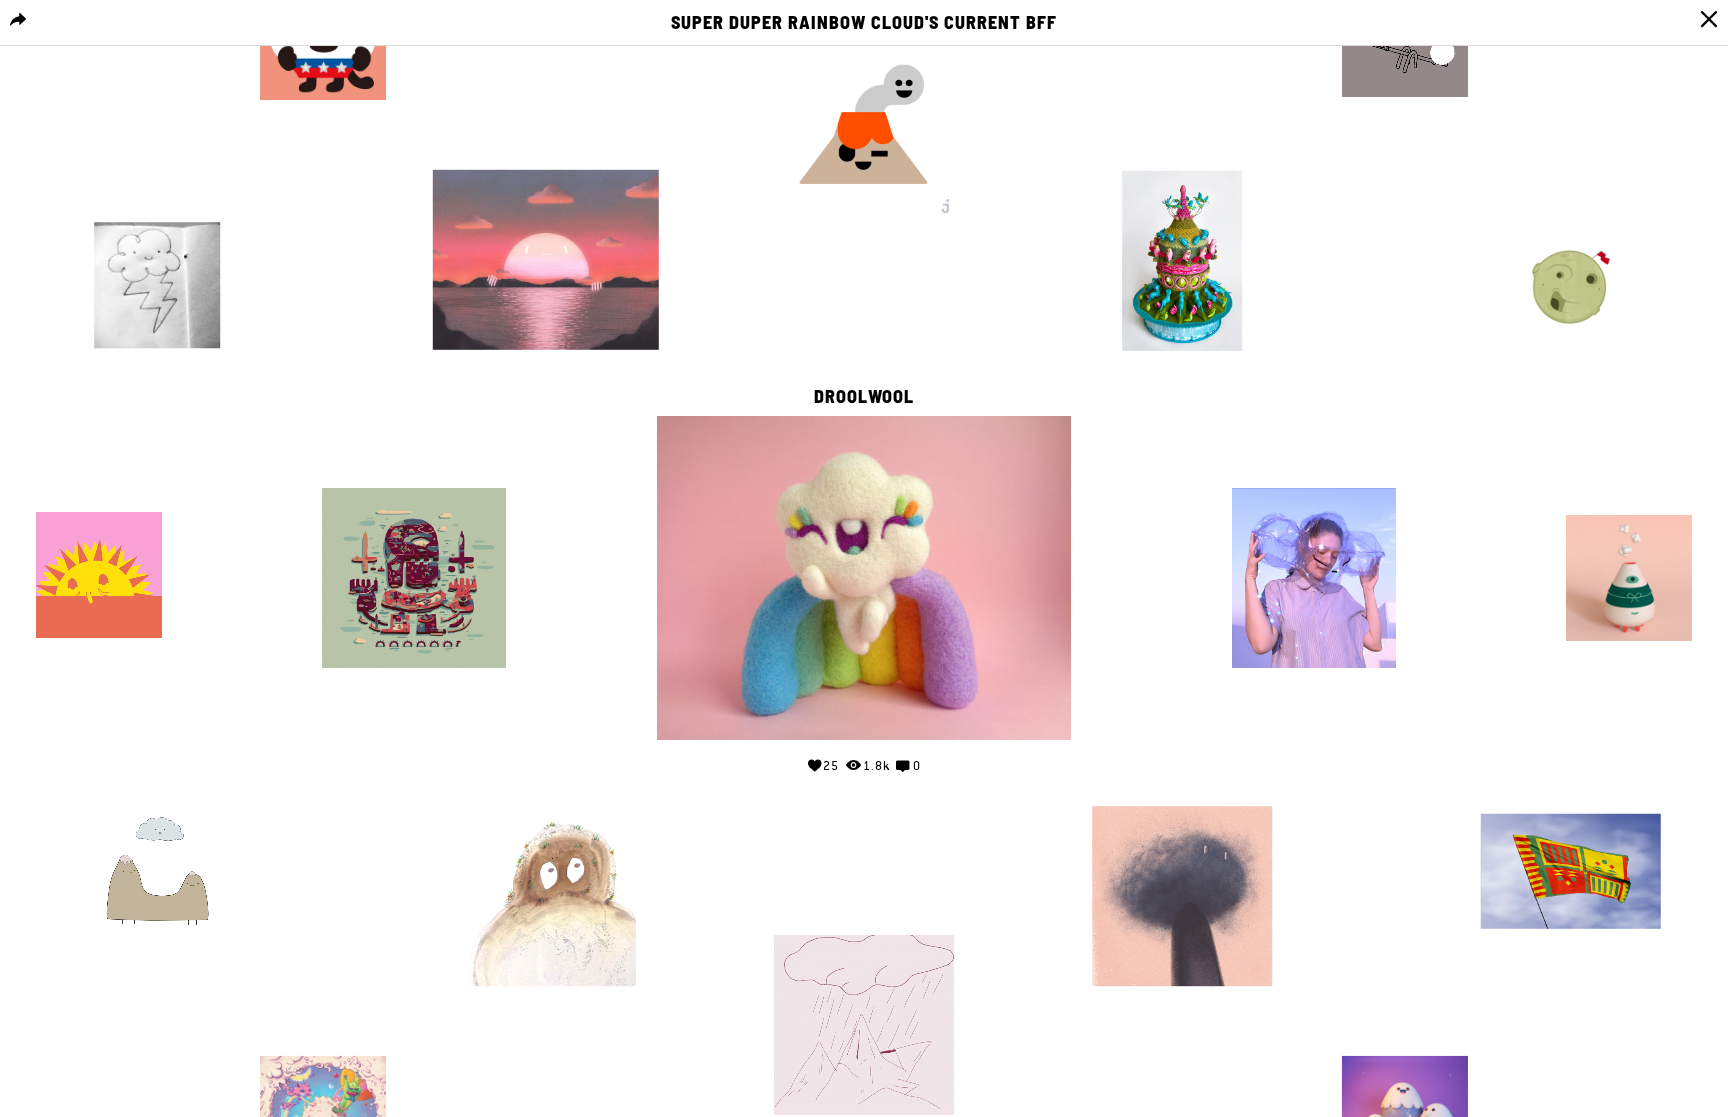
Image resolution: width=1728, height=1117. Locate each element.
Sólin (1182, 787)
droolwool (864, 397)
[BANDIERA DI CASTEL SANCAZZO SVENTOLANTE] (1571, 871)
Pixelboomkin (1405, 1037)
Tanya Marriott (1173, 150)
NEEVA (1570, 794)
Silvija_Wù (157, 203)
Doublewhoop (545, 787)
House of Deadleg (1570, 203)
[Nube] (1182, 897)
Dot (1313, 469)
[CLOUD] (157, 286)
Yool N (864, 915)
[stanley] (546, 897)
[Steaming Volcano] (864, 128)
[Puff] (1629, 578)
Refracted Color (99, 492)
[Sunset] (545, 260)
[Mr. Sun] (99, 579)
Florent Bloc (413, 469)
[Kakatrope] (1182, 261)
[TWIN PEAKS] (157, 871)
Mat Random (157, 785)
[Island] (413, 578)
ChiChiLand (1629, 496)
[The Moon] (1571, 286)
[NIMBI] (1314, 578)
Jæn (323, 1037)
